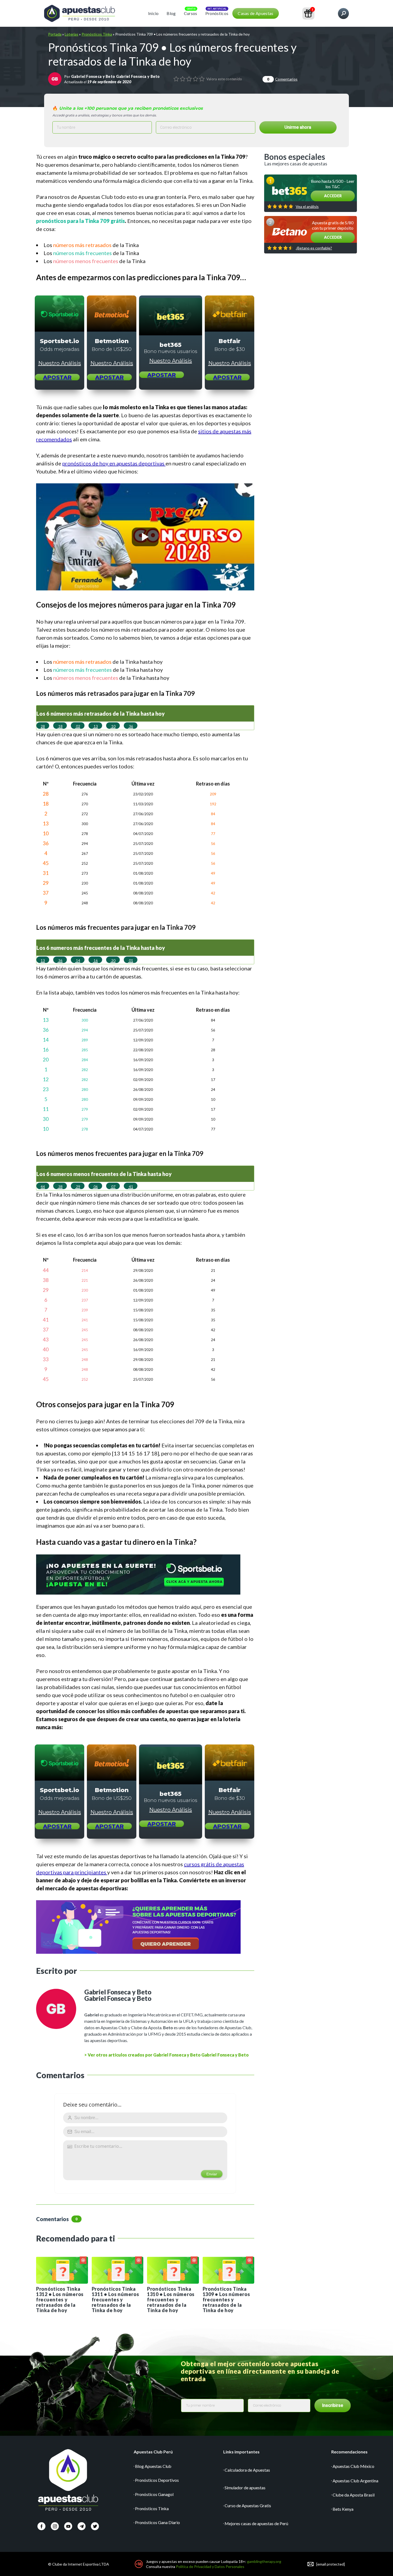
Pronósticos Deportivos (157, 2480)
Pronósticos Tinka (97, 34)
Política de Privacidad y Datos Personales (210, 2566)
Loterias (72, 34)
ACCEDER (333, 196)
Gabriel (92, 2015)
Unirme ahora (298, 127)
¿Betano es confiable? (314, 248)
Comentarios (282, 79)
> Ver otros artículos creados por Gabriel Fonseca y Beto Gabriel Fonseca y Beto (166, 2055)
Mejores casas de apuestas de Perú (256, 2523)
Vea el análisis (307, 207)
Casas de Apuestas (255, 13)
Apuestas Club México (353, 2466)
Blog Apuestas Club (153, 2466)
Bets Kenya (343, 2509)
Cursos (191, 13)
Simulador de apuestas (245, 2488)
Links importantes (241, 2452)
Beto (168, 2027)
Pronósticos (217, 13)
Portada (55, 34)
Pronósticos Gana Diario (157, 2522)
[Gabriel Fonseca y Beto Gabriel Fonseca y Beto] (55, 79)
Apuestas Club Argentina (355, 2481)
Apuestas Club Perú (153, 2452)
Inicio (153, 13)
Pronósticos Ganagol (154, 2494)
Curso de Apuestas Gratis (248, 2505)
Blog (171, 13)
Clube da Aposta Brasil (354, 2495)
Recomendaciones (349, 2452)
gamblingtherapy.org (264, 2561)
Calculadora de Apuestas (247, 2470)
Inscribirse (333, 2405)
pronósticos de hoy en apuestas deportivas (114, 463)
